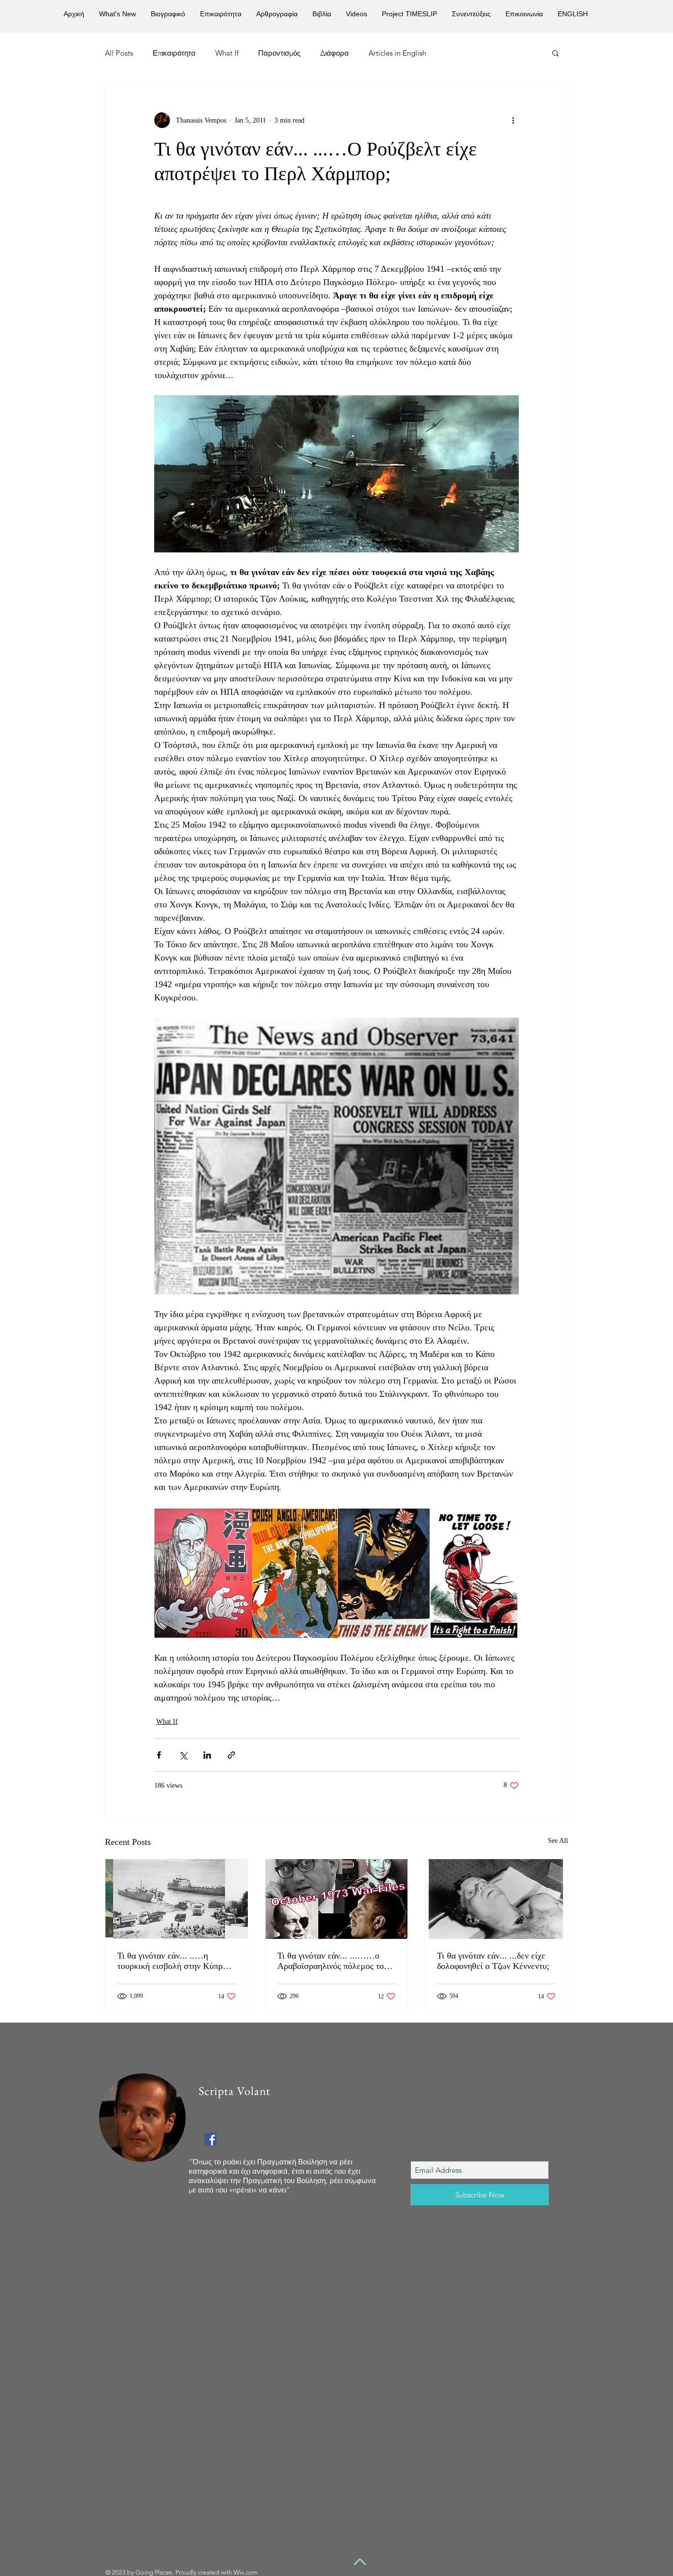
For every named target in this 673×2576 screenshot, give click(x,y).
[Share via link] (231, 1755)
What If (227, 53)
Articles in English (397, 53)
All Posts (119, 53)
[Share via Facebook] (159, 1755)
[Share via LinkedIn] (207, 1755)
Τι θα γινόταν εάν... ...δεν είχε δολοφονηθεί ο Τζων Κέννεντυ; (493, 1961)
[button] (555, 53)
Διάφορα (335, 53)
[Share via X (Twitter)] (183, 1755)
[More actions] (513, 120)
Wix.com (246, 2572)
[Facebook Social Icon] (211, 2139)
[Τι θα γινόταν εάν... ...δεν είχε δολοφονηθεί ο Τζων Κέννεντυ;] (496, 1899)
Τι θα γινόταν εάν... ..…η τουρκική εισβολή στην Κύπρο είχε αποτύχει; (172, 1961)
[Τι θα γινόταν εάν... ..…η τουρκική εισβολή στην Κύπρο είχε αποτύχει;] (177, 1899)
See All (558, 1841)
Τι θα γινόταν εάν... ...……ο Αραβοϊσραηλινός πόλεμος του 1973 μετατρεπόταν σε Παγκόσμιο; (333, 1961)
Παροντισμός (279, 53)
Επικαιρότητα (174, 53)
